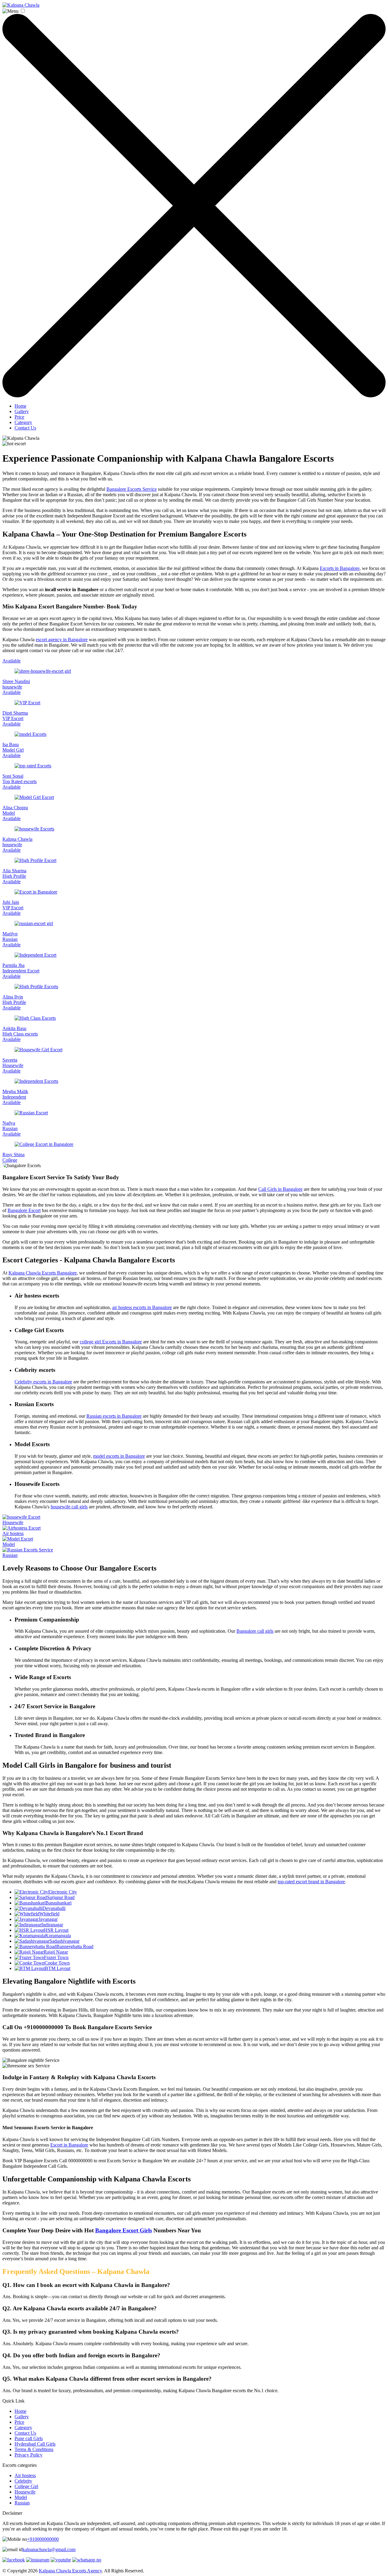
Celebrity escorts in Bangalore (43, 1382)
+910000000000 (43, 2539)
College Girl (26, 2486)
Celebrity (23, 2481)
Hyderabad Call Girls (35, 2444)
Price (19, 417)
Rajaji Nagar (56, 1952)
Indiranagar (52, 1925)
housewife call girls (69, 1507)
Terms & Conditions (34, 2449)
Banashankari (59, 1903)
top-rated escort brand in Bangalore (311, 1882)
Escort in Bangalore (69, 2145)
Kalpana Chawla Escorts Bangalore (43, 1273)
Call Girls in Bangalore (280, 1189)
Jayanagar (48, 1919)
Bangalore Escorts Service (132, 489)
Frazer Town (56, 1957)
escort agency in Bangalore (62, 640)
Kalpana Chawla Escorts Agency (70, 2571)
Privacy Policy (28, 2455)
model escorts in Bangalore (119, 1456)
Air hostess (25, 2475)
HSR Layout (56, 1930)
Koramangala (58, 1936)
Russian (22, 2503)
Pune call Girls (29, 2438)
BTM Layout (58, 1968)
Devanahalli (54, 1908)
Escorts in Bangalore (340, 568)
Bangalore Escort (24, 1210)
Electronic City (63, 1892)
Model (21, 2497)
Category (23, 422)
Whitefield (49, 1914)
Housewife (25, 2492)
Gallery (22, 411)
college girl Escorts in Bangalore (111, 1342)
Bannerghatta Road (75, 1946)
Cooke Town (57, 1963)
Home (20, 406)
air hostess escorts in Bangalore (142, 1307)
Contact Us (25, 428)
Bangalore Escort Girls (124, 2230)
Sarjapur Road (61, 1897)
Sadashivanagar (64, 1941)
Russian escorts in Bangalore (114, 1416)
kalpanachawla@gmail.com (49, 2549)
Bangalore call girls (255, 1631)
